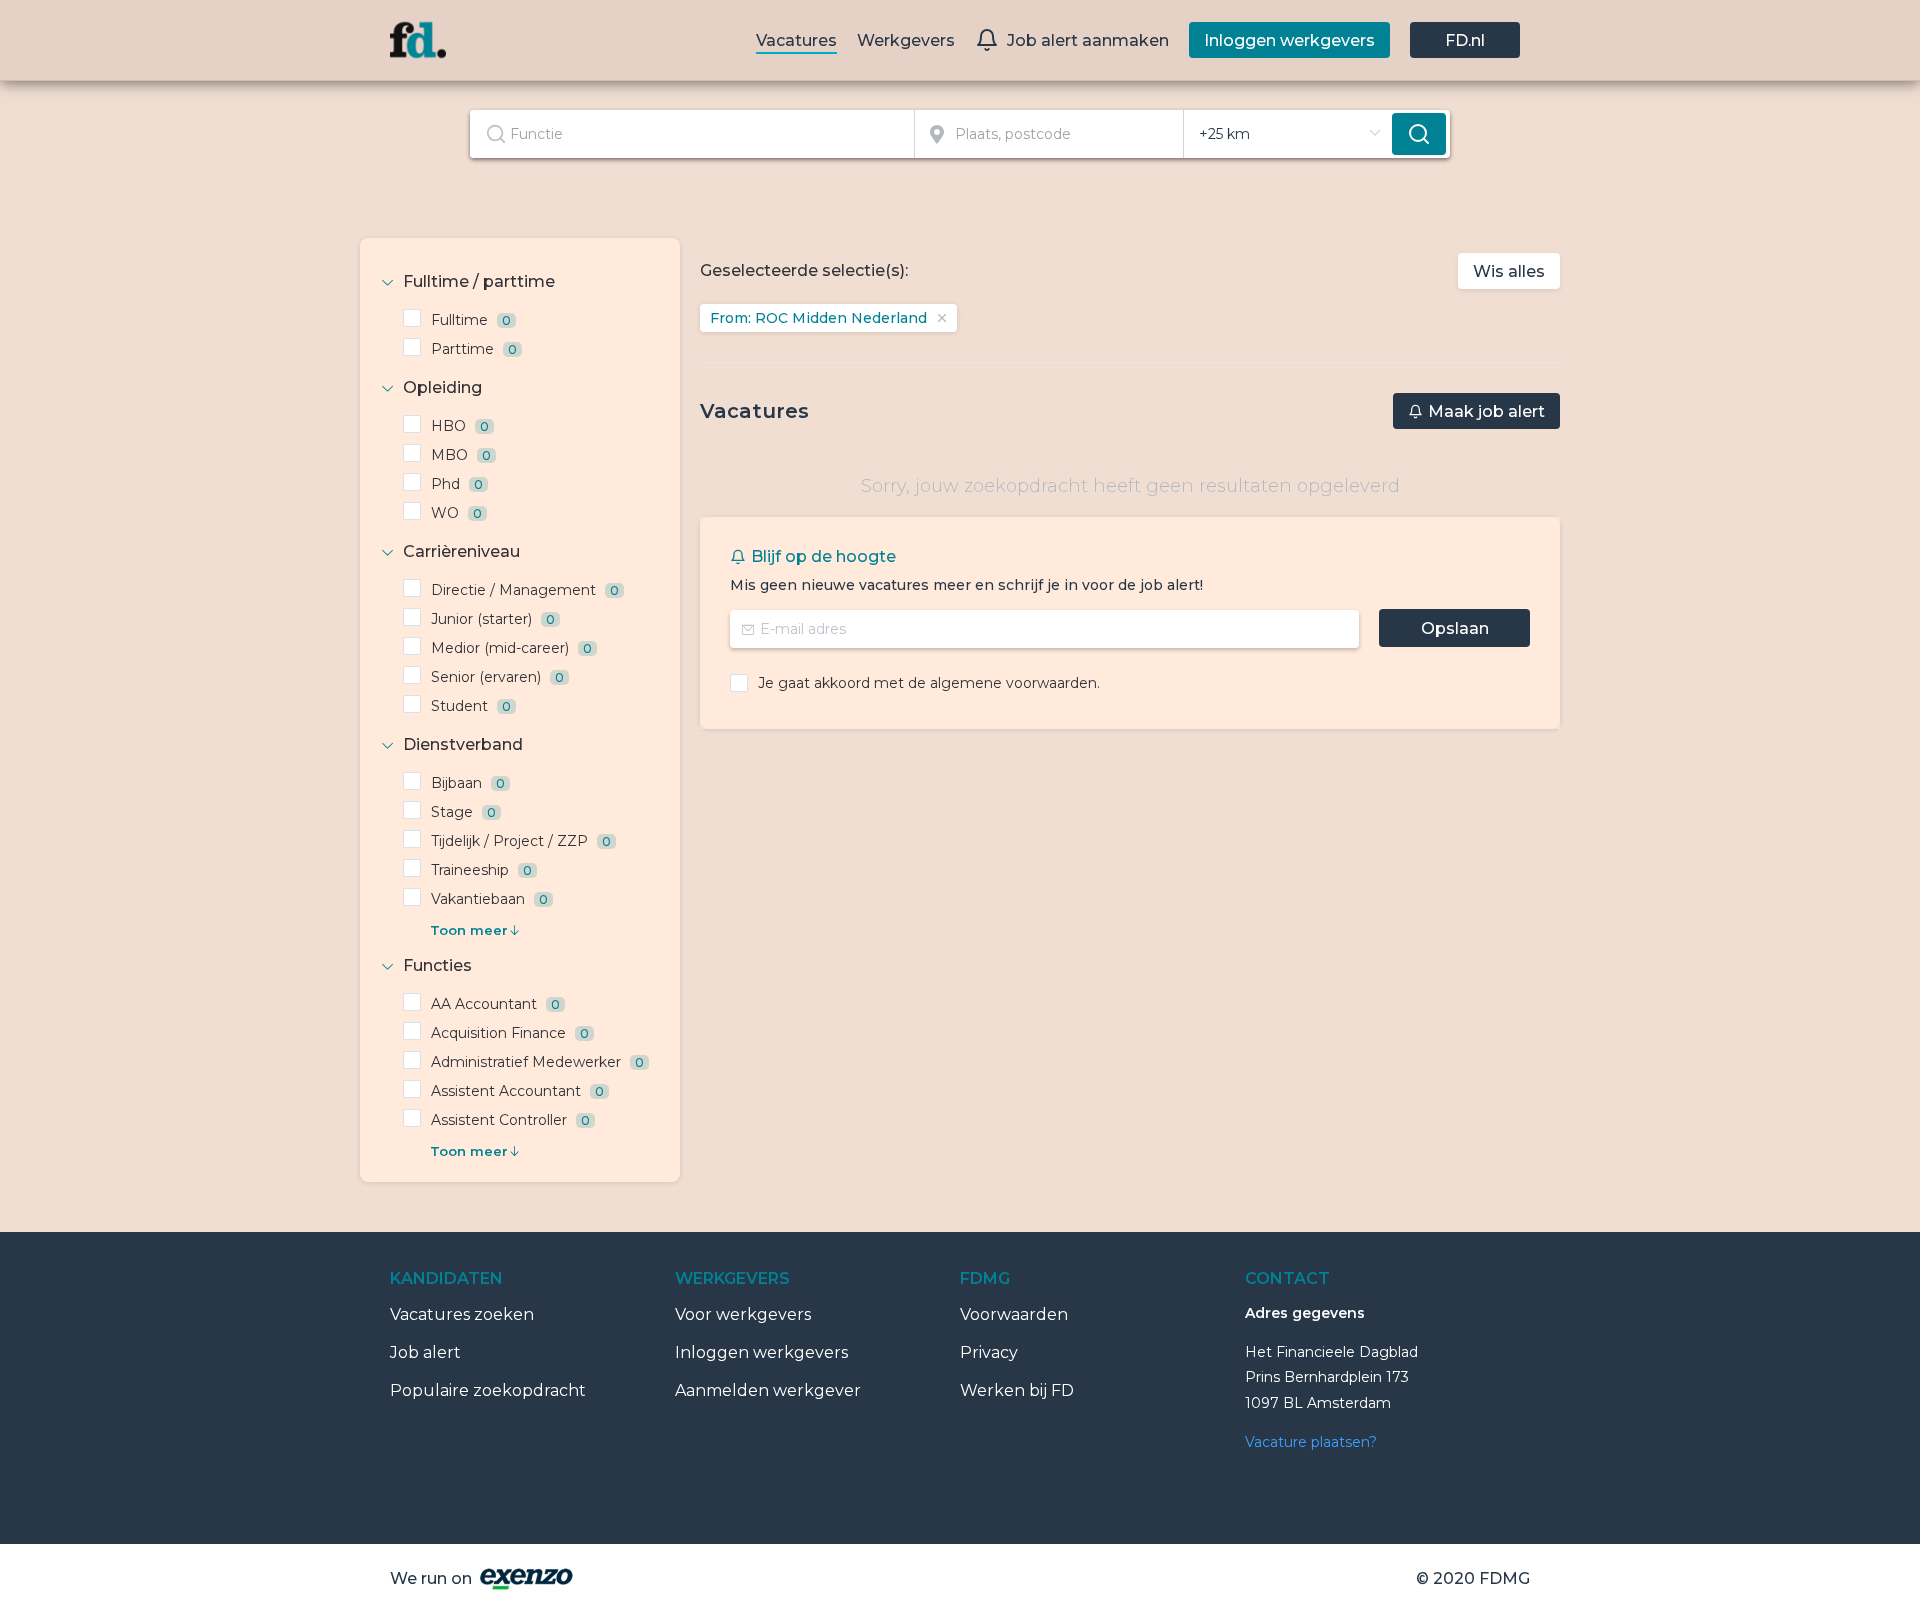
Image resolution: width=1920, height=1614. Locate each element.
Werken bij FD (1017, 1390)
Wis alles (1509, 271)
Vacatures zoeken (462, 1314)
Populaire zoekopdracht (488, 1390)
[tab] (520, 282)
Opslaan (1455, 628)
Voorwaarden (1014, 1314)
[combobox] (692, 134)
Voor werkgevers (743, 1314)
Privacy (989, 1352)
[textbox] (692, 134)
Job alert (425, 1352)
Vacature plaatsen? (1311, 1442)
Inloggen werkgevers (761, 1352)
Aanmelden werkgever (768, 1390)
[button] (520, 282)
